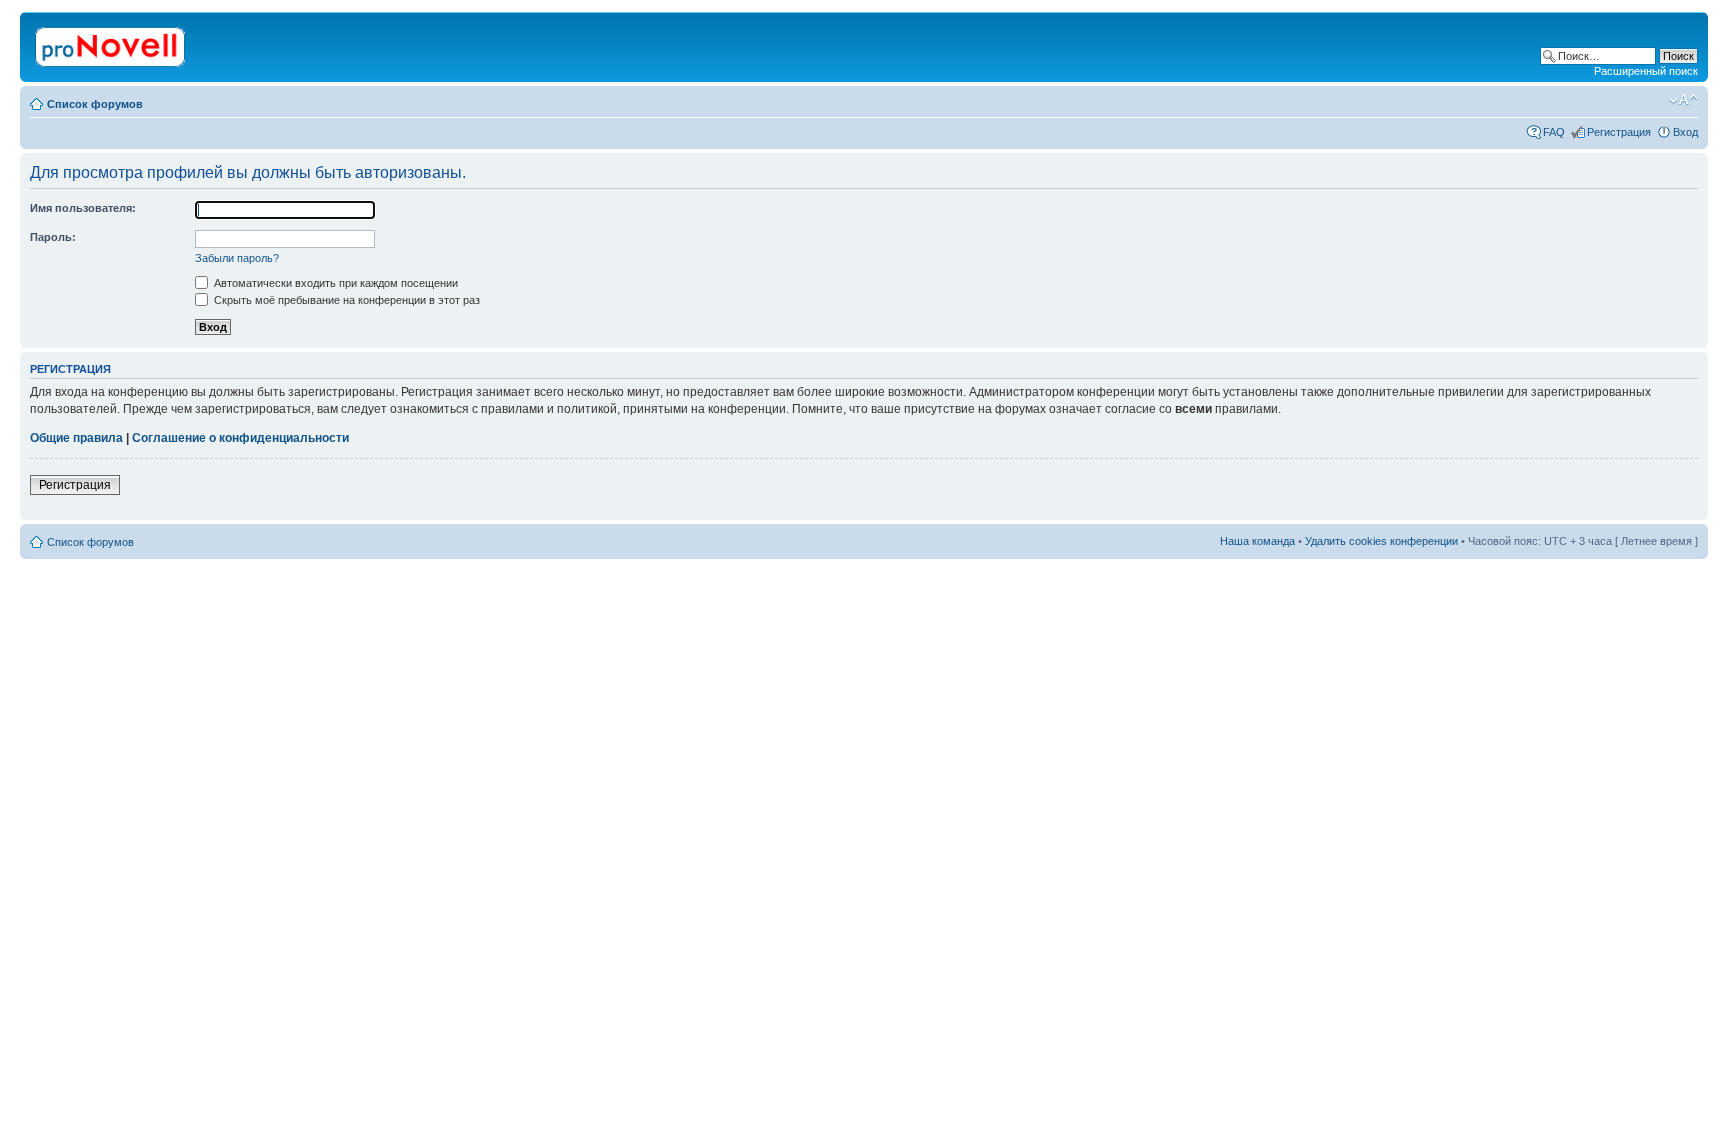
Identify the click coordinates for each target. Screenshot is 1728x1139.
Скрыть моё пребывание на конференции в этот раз (345, 300)
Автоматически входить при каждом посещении (334, 283)
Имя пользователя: (83, 208)
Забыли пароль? (237, 258)
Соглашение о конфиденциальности (240, 438)
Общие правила (76, 438)
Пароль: (53, 237)
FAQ (1554, 132)
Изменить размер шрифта (1683, 100)
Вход (1685, 132)
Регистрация (1619, 132)
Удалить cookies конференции (1381, 541)
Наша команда (1257, 541)
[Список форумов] (111, 43)
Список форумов (95, 104)
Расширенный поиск (1646, 71)
